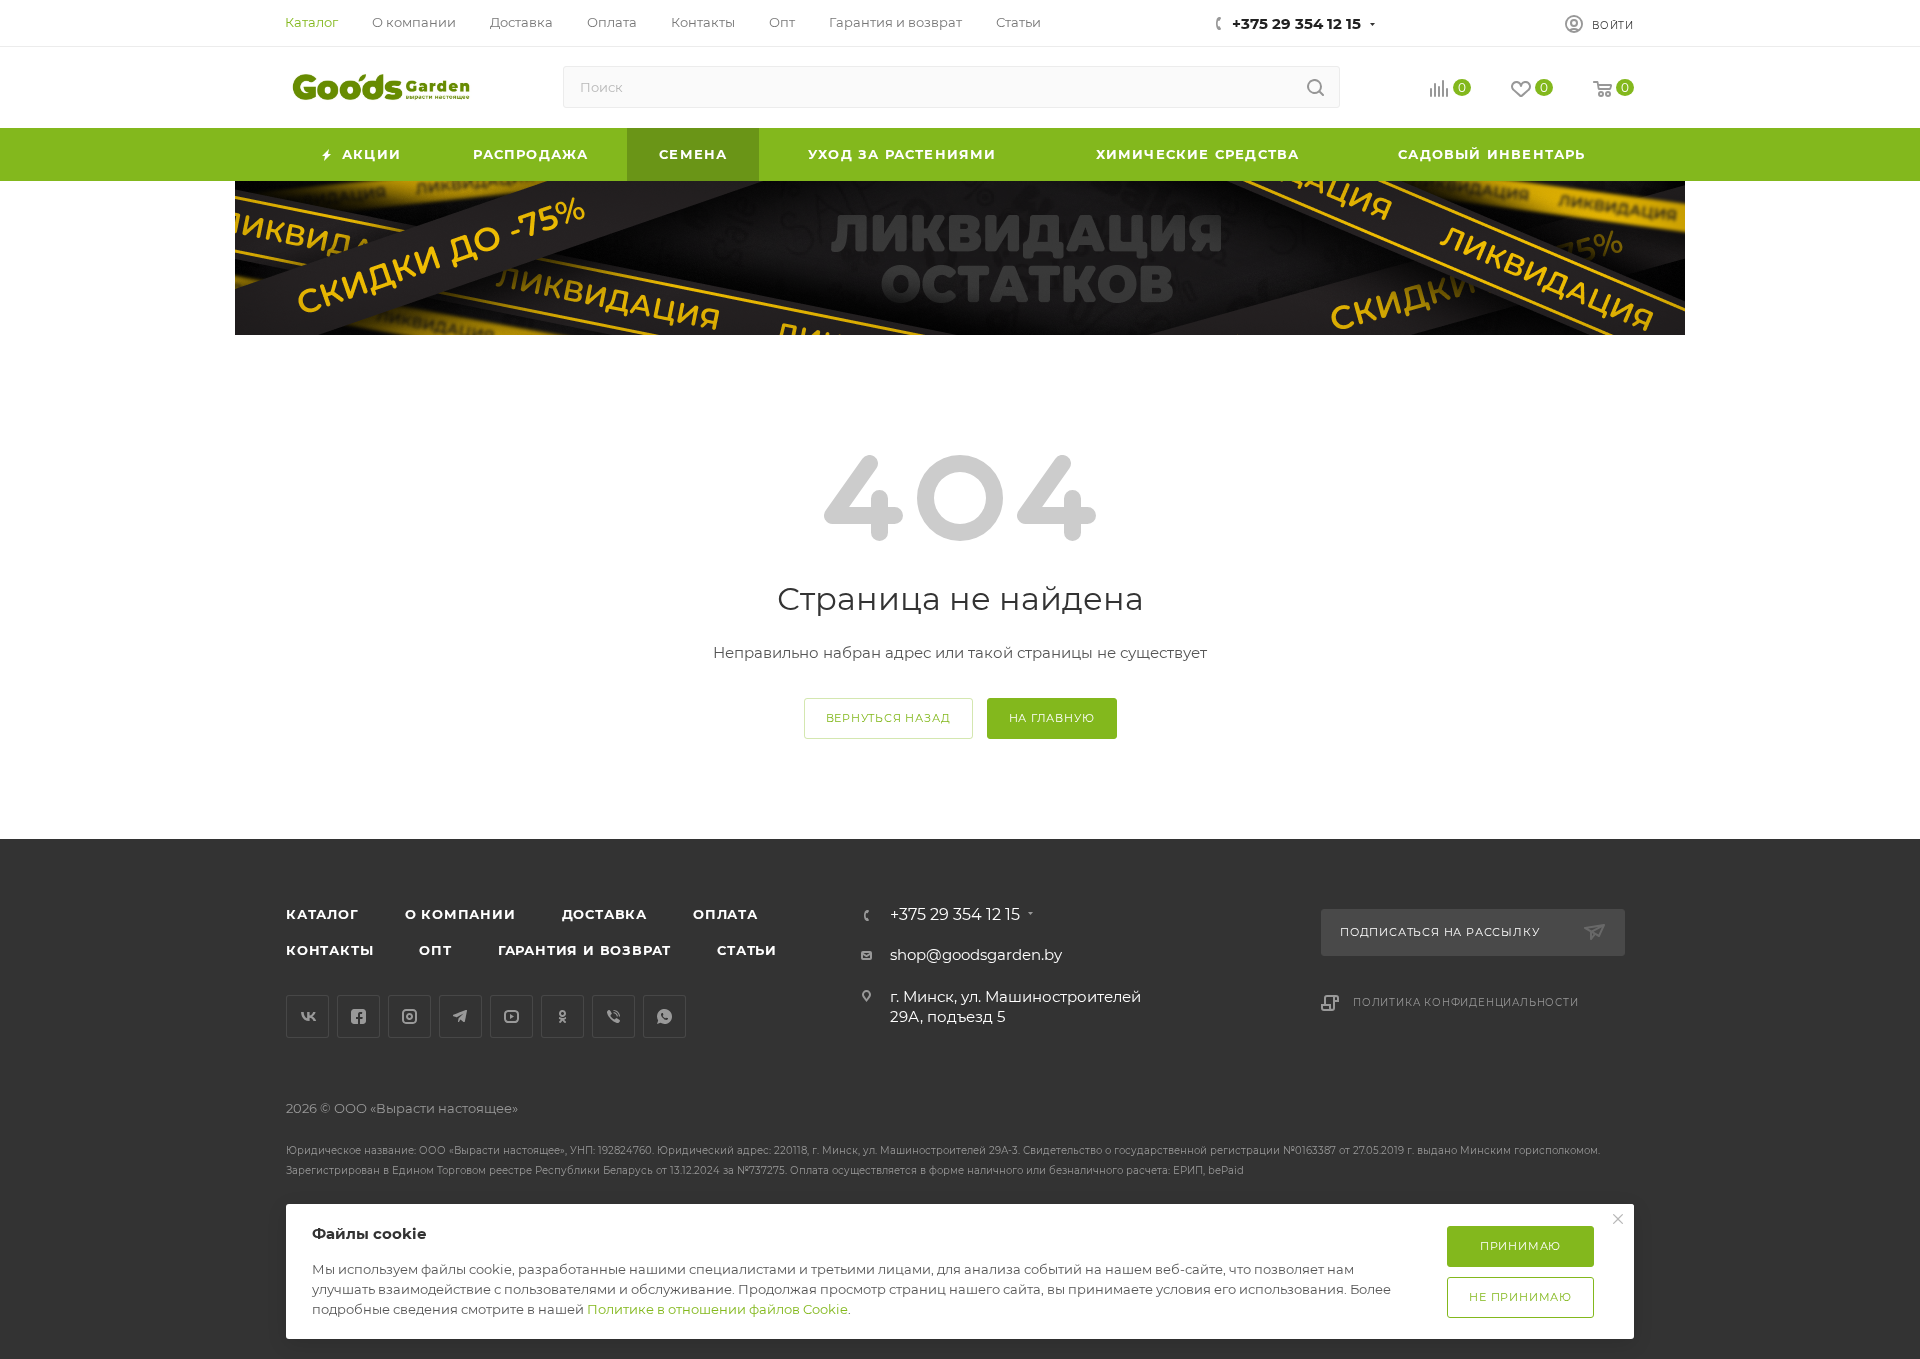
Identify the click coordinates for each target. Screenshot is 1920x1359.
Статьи (747, 950)
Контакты (329, 950)
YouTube (511, 1016)
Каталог (322, 914)
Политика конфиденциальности (1466, 1002)
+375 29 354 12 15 (1296, 23)
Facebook (358, 1016)
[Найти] (1315, 87)
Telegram (460, 1016)
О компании (460, 914)
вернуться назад (888, 718)
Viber (613, 1016)
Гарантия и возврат (584, 950)
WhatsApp (664, 1016)
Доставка (604, 914)
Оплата (725, 914)
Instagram (409, 1016)
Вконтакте (307, 1016)
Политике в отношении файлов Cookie (717, 1309)
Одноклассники (562, 1016)
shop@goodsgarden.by (976, 954)
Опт (435, 950)
